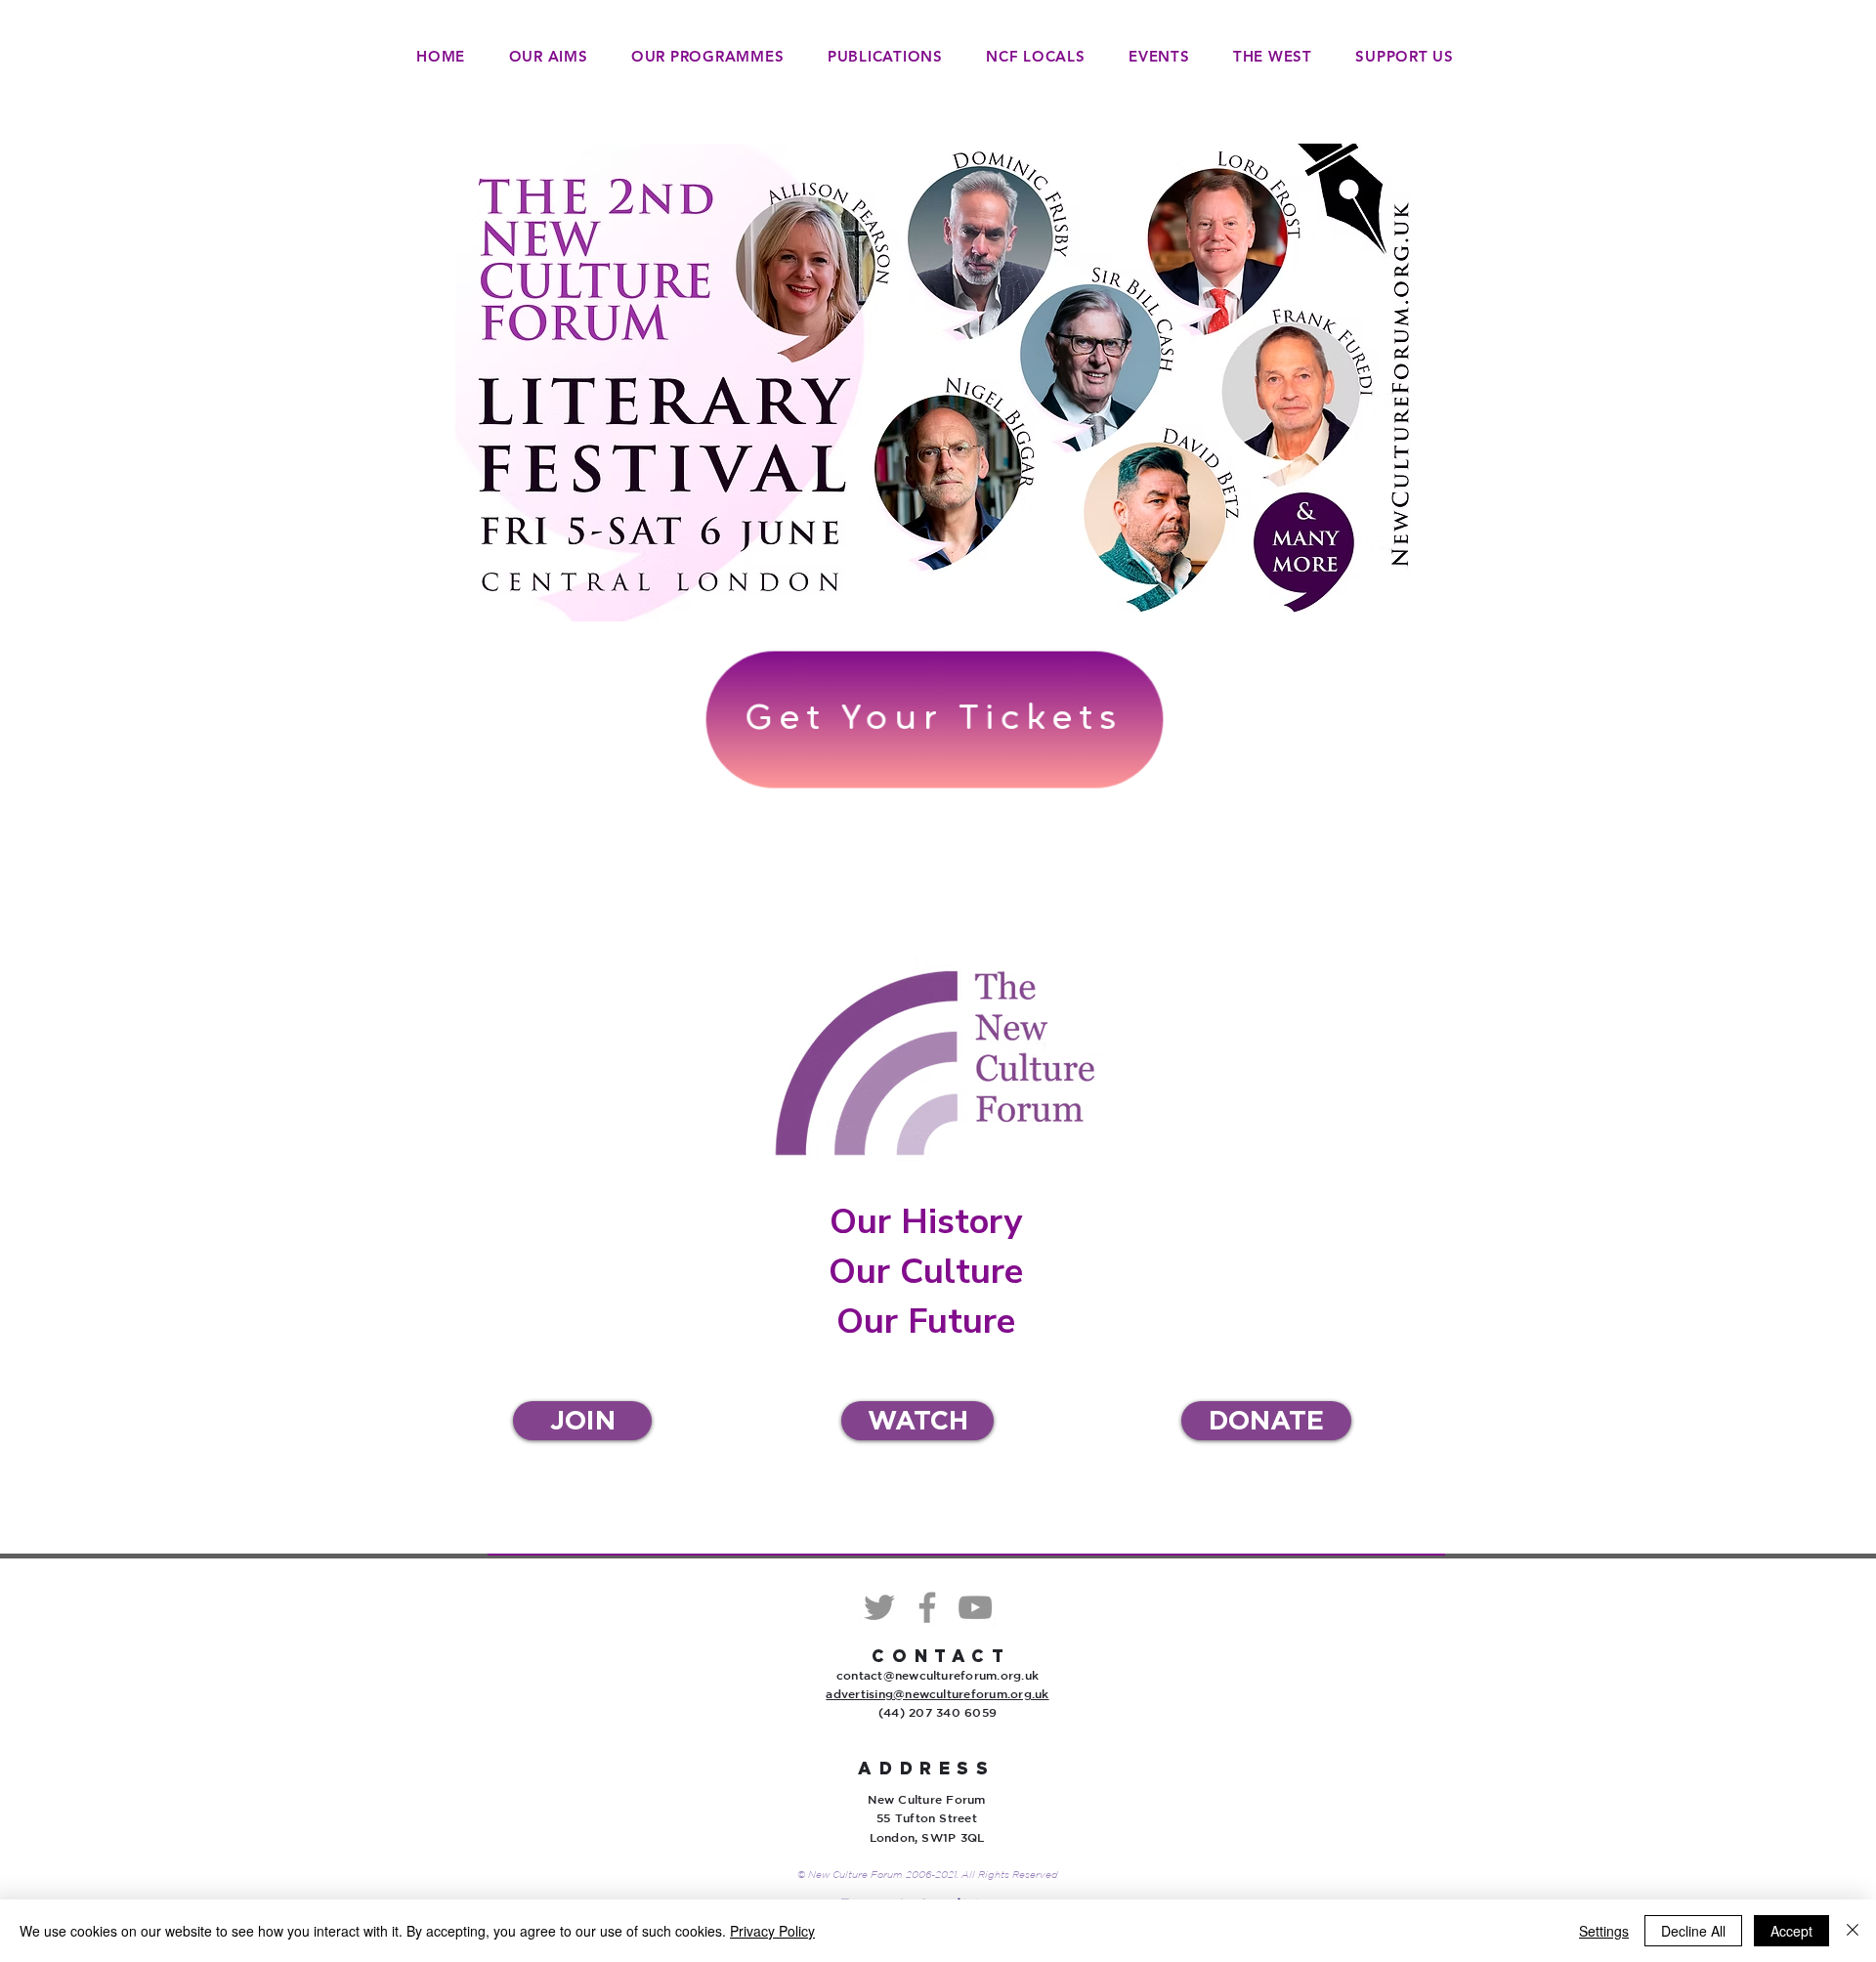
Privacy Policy (772, 1931)
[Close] (1853, 1931)
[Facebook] (927, 1607)
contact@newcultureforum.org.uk (938, 1675)
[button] (708, 56)
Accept (1791, 1931)
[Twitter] (879, 1607)
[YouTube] (975, 1607)
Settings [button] (1604, 1931)
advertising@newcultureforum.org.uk (937, 1693)
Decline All (1693, 1931)
